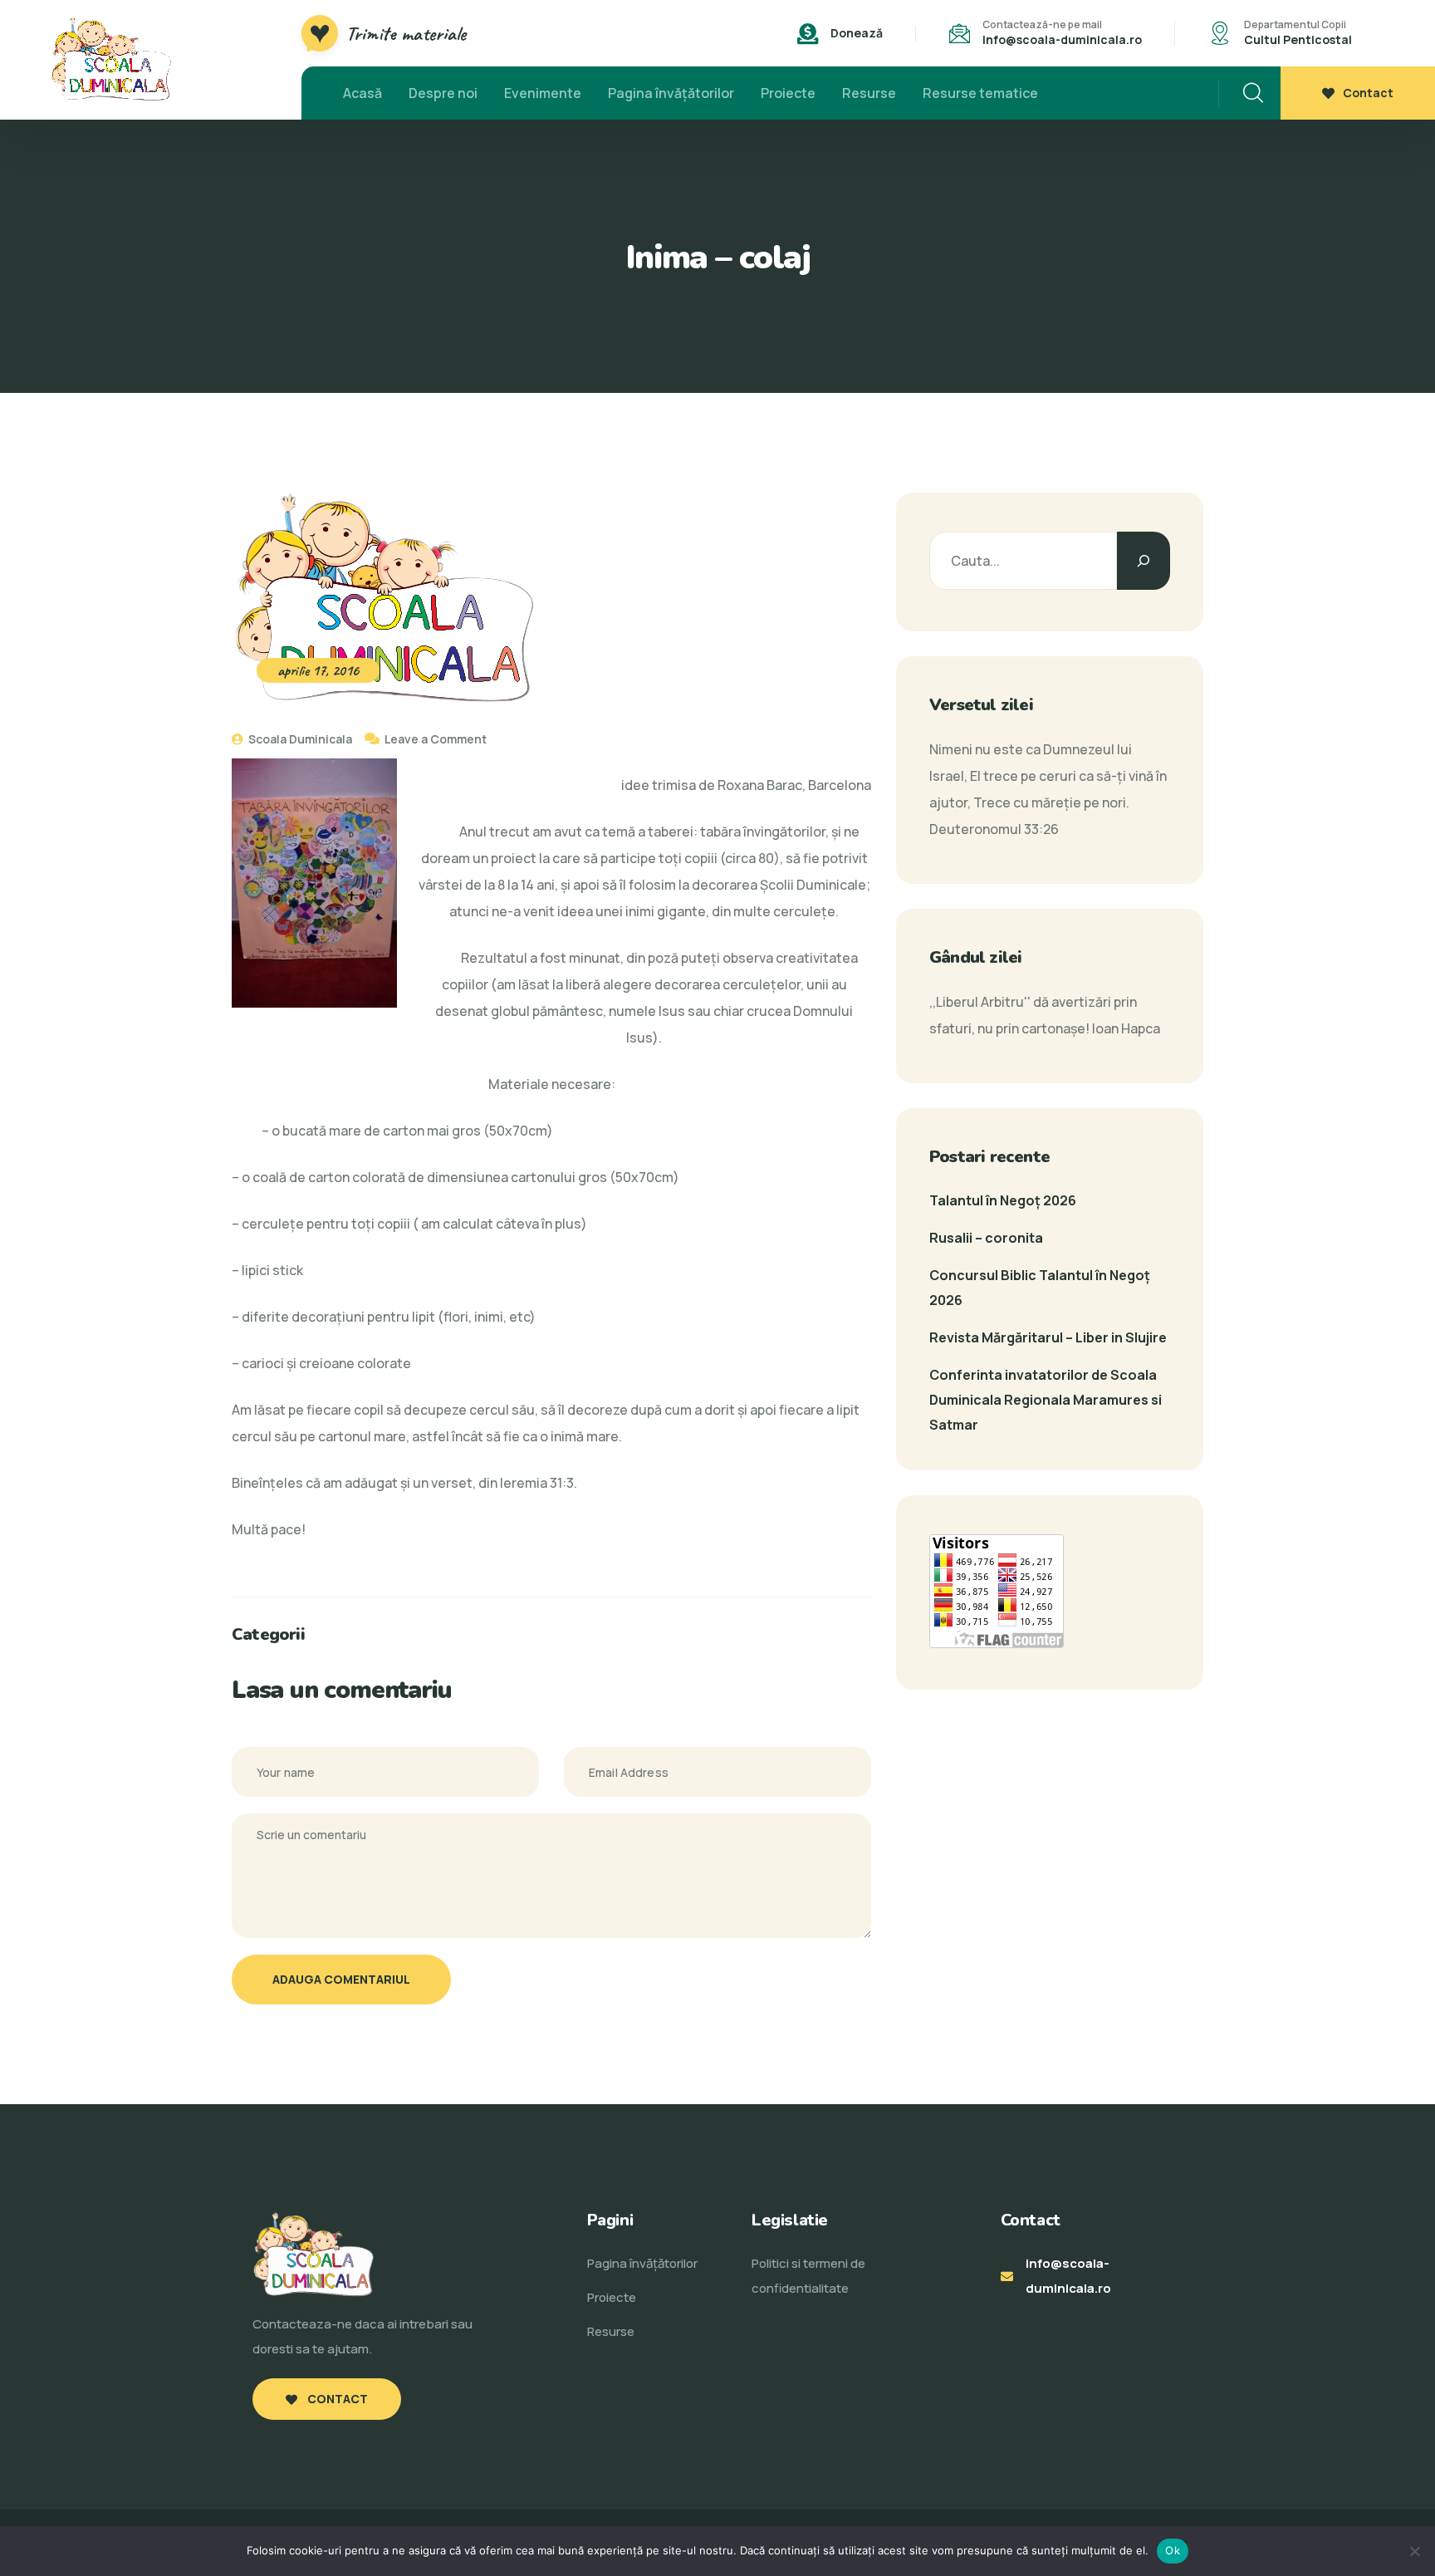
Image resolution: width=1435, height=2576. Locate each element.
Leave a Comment (436, 739)
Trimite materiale (406, 33)
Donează (857, 33)
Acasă (362, 93)
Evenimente (543, 93)
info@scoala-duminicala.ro (1062, 39)
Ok (1173, 2550)
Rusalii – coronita (986, 1238)
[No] (1414, 2551)
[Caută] (1144, 561)
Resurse (869, 93)
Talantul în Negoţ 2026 (1003, 1200)
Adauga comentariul (341, 1979)
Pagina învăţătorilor (671, 93)
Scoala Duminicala (299, 739)
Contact (1368, 93)
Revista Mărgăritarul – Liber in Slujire (1048, 1337)
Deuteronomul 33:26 (994, 829)
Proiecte (788, 93)
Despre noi (443, 93)
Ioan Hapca (1126, 1028)
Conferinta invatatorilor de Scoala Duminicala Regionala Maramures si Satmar (1046, 1400)
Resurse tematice (980, 93)
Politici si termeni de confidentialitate (808, 2276)
